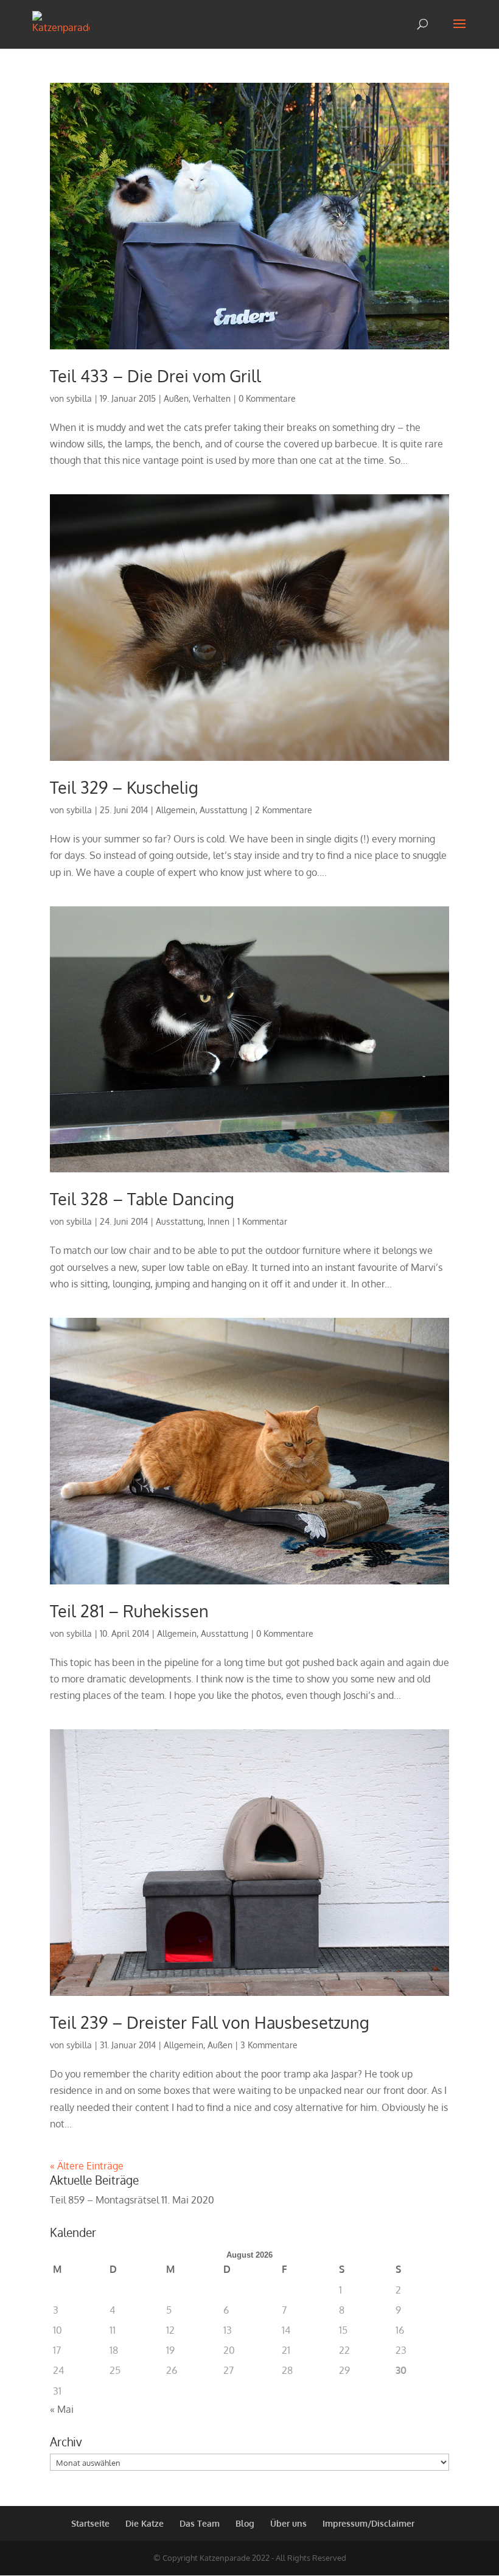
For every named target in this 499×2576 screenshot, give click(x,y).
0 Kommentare (267, 398)
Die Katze (145, 2523)
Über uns (288, 2523)
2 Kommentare (284, 810)
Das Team (200, 2523)
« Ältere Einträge (87, 2166)
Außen (176, 398)
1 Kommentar (262, 1221)
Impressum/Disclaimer (368, 2523)
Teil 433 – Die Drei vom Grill (155, 376)
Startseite (90, 2523)
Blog (245, 2523)
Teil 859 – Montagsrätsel (104, 2200)
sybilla (79, 398)
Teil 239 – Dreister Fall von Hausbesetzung (210, 2022)
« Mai (62, 2409)
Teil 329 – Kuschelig (124, 787)
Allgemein (176, 810)
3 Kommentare (269, 2045)
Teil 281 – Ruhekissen (129, 1611)
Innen (218, 1221)
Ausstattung (223, 810)
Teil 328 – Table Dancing (142, 1199)
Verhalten (212, 398)
